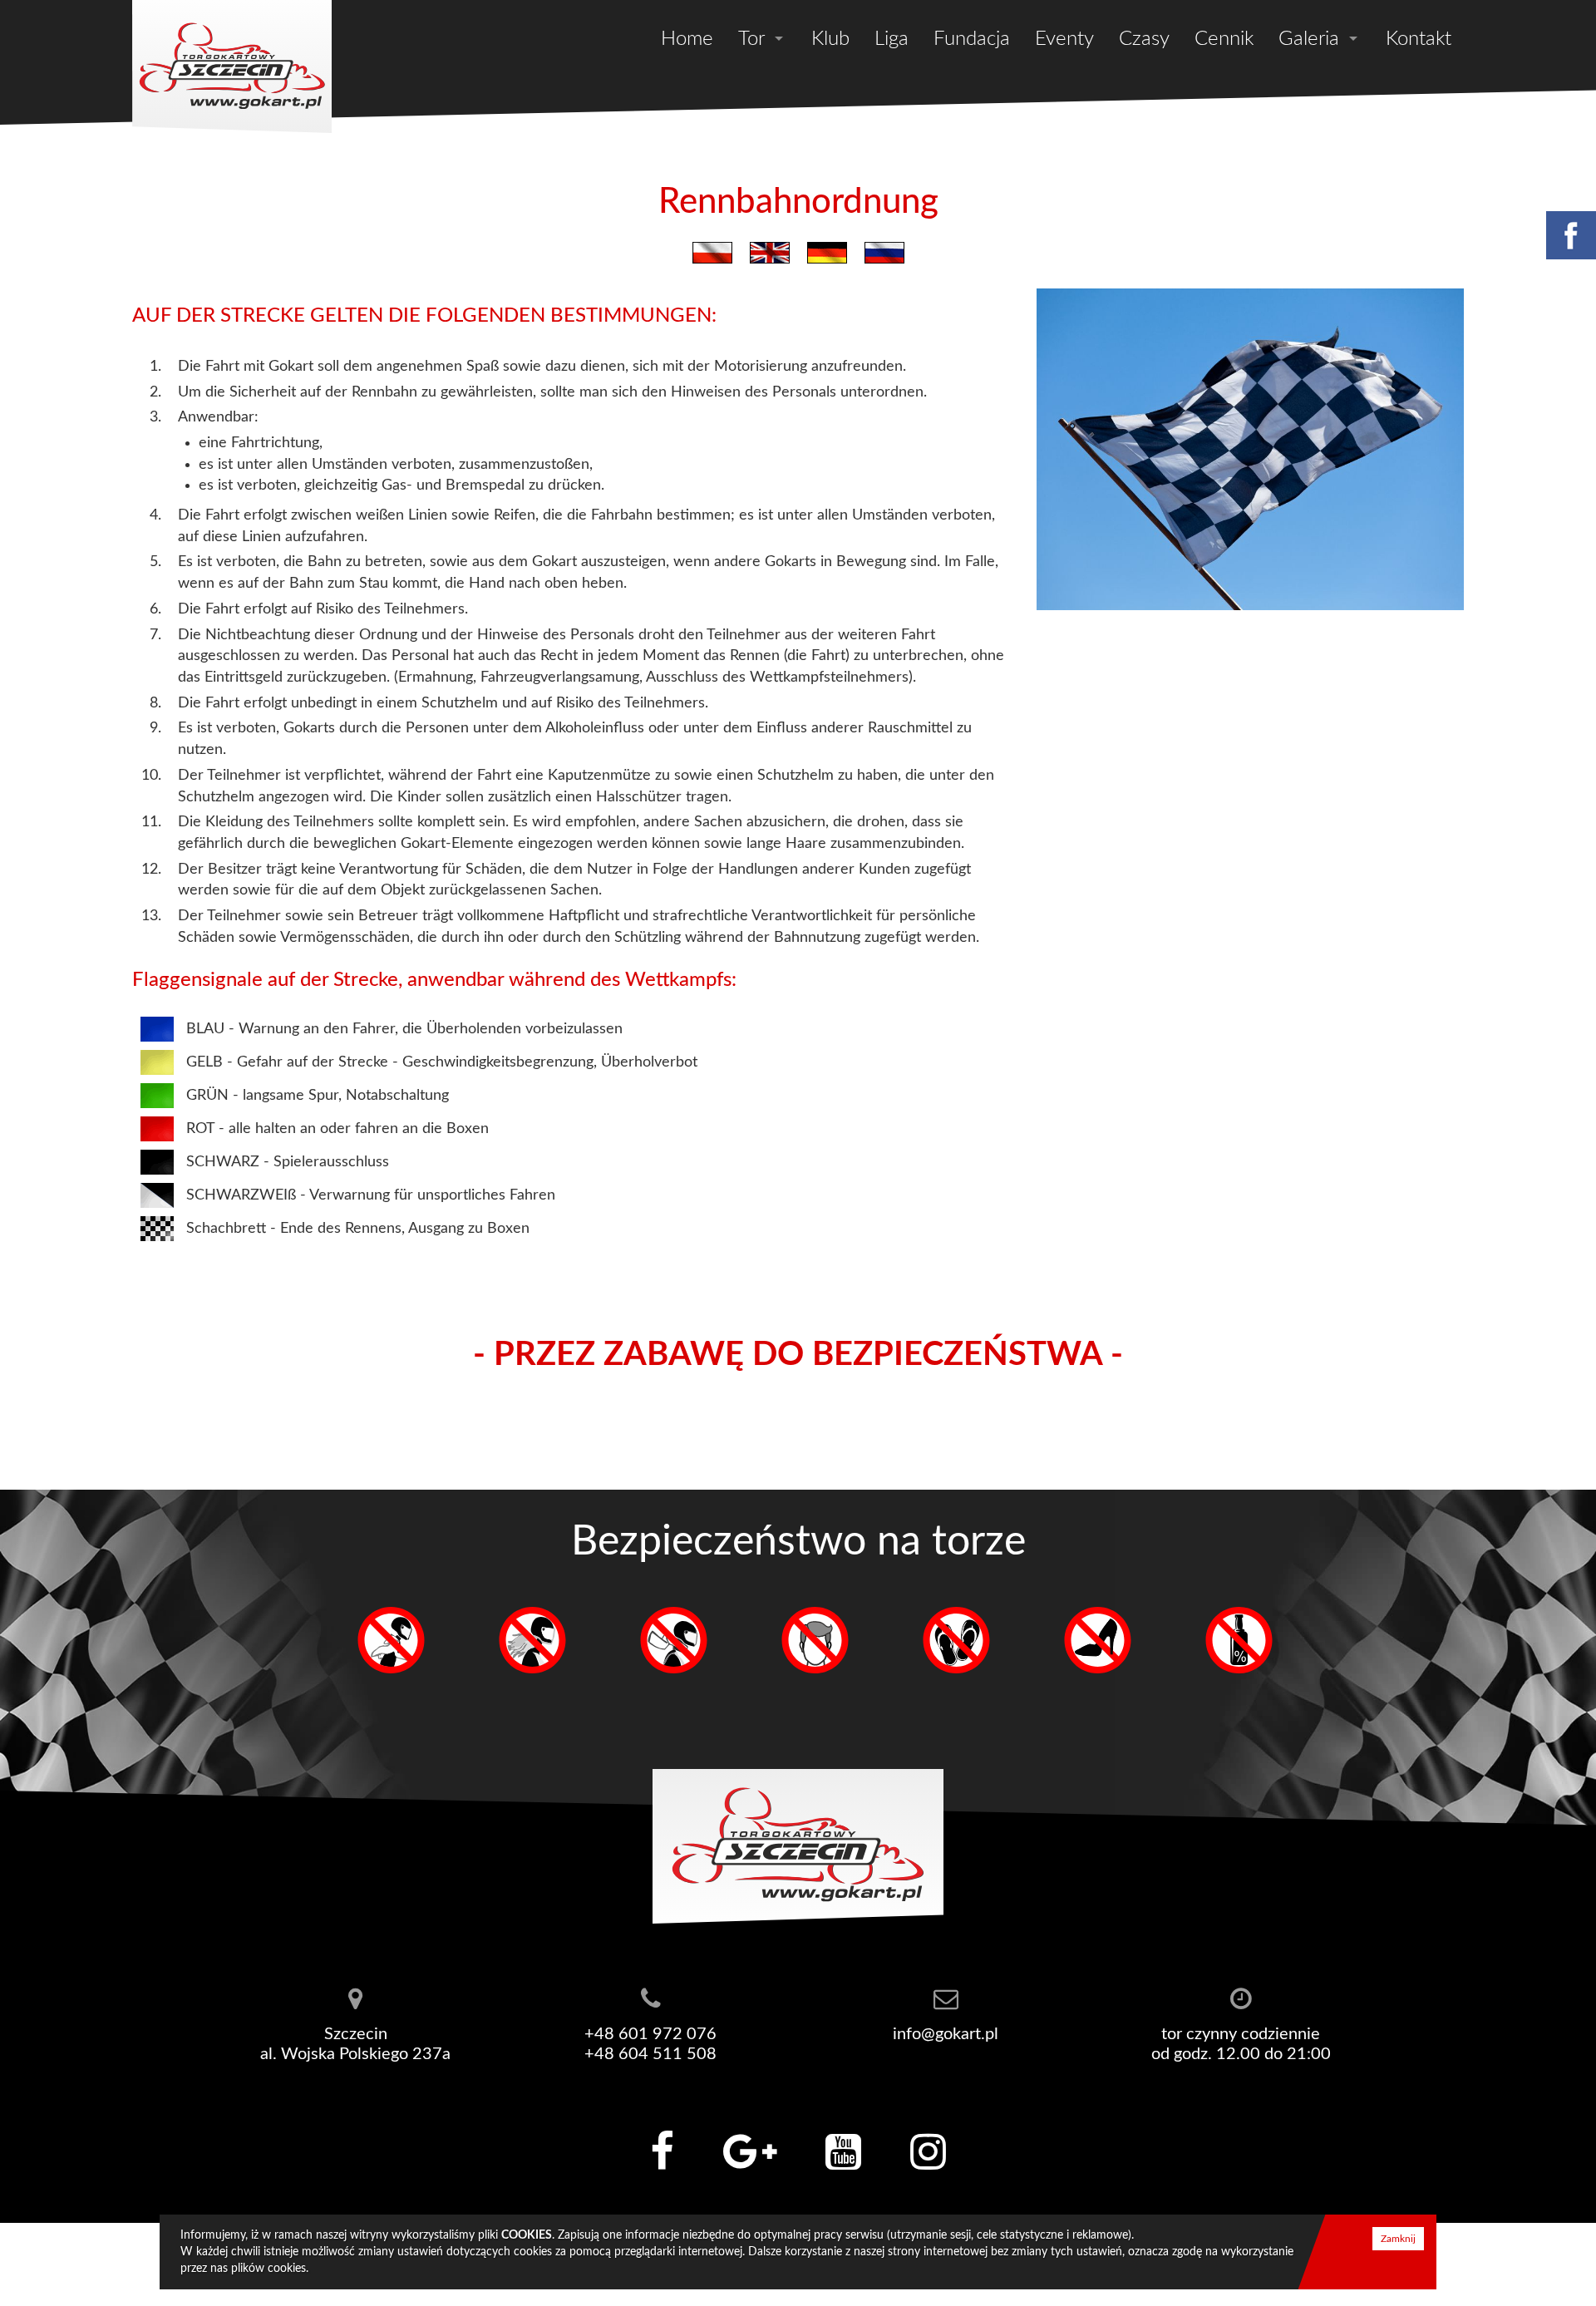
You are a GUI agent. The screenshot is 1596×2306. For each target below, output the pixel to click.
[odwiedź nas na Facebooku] (662, 2152)
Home (687, 39)
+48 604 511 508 (650, 2054)
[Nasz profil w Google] (750, 2152)
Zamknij (1398, 2239)
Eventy (1064, 39)
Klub (830, 39)
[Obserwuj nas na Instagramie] (928, 2152)
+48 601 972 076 (650, 2034)
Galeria (1309, 39)
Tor (751, 39)
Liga (892, 39)
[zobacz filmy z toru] (843, 2152)
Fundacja (972, 39)
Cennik (1224, 39)
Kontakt (1419, 39)
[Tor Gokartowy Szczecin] (232, 67)
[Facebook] (1570, 235)
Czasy (1144, 39)
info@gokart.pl (946, 2034)
